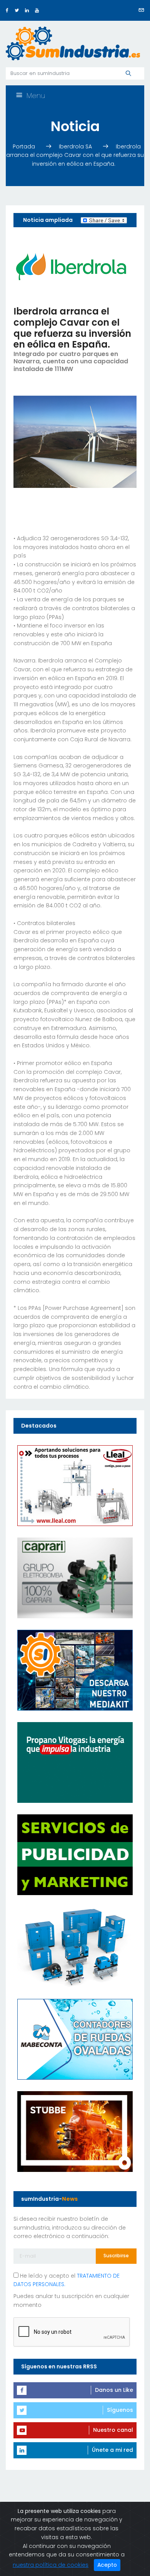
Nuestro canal (113, 2430)
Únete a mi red (112, 2450)
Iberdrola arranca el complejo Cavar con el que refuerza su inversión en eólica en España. (75, 155)
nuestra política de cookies (51, 2565)
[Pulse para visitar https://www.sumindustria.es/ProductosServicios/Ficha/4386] (75, 1670)
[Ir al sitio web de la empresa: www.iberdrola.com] (71, 266)
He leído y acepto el (67, 2280)
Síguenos (120, 2410)
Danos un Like (114, 2390)
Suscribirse (116, 2256)
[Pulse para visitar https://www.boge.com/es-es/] (75, 1947)
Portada (25, 146)
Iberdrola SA (76, 146)
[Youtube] (37, 10)
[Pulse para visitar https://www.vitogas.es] (75, 1762)
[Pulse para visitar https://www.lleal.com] (75, 1485)
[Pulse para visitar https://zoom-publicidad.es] (75, 1854)
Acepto (107, 2565)
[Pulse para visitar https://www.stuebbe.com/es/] (75, 2131)
